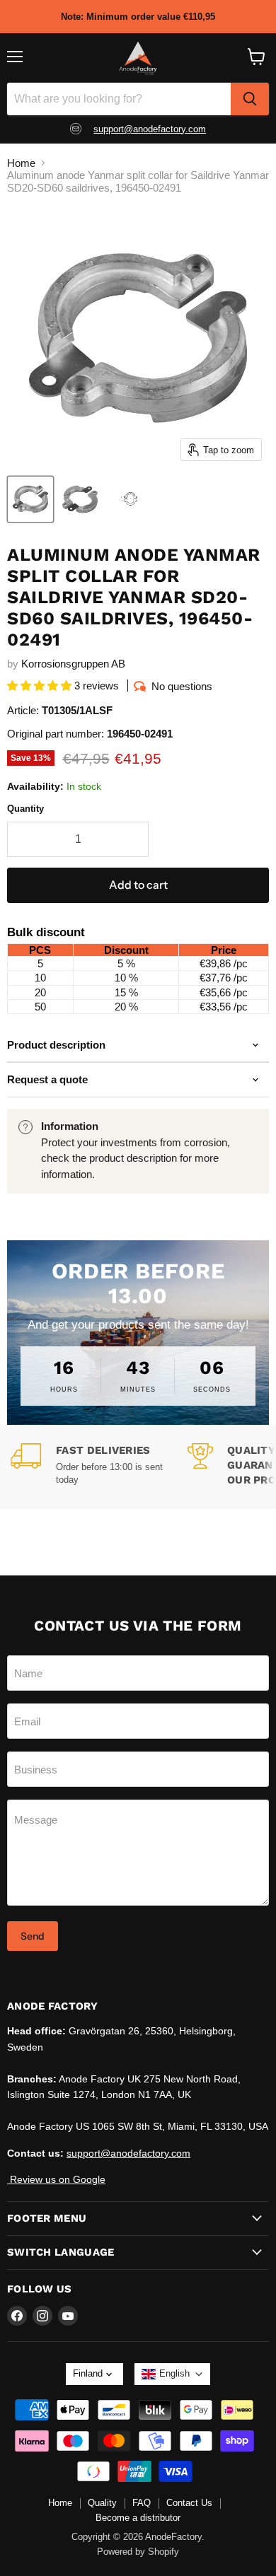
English (174, 2373)
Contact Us (189, 2503)
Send (33, 1936)
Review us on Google (56, 2179)
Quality (102, 2503)
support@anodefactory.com (150, 129)
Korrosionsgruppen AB (73, 664)
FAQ (142, 2503)
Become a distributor (138, 2518)
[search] (250, 99)
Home (21, 163)
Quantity (25, 809)
